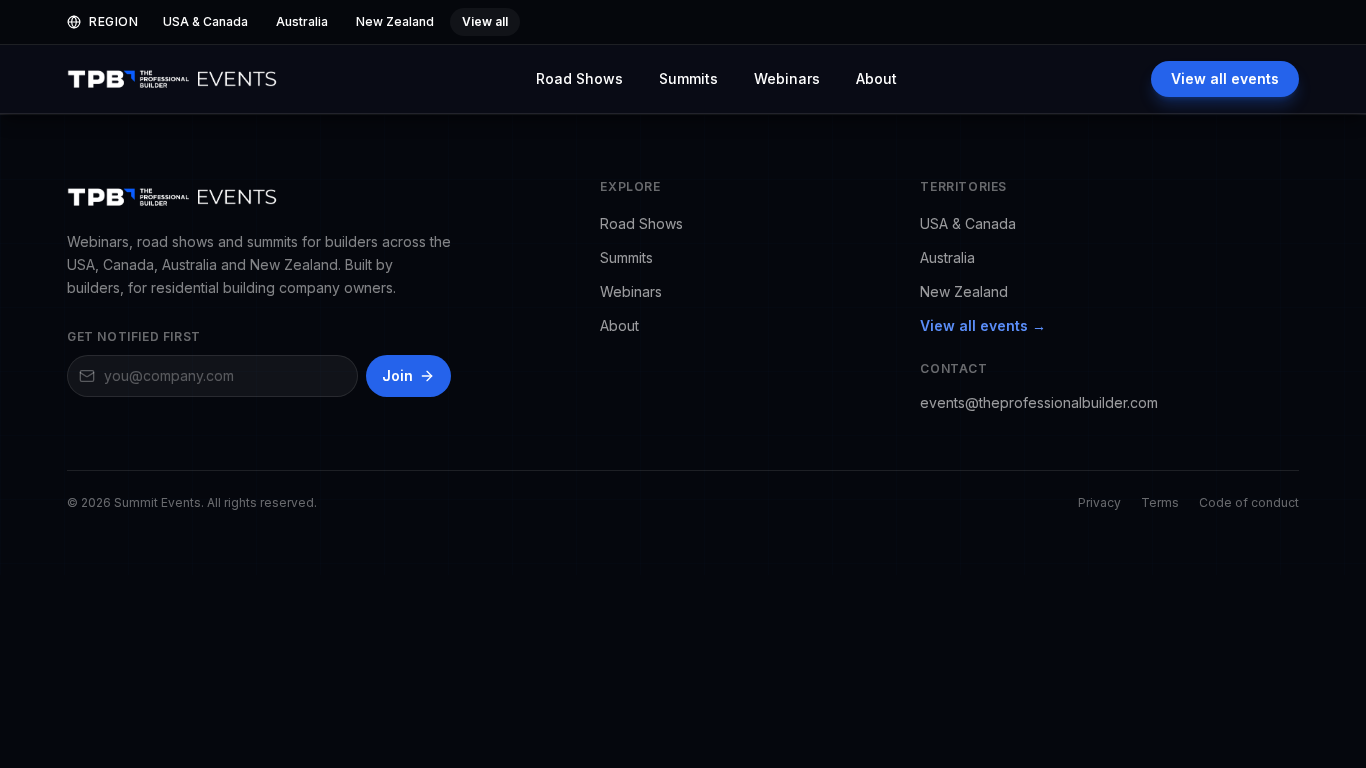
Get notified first (134, 336)
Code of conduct (1249, 502)
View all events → (983, 325)
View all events (1225, 78)
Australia (947, 257)
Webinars (787, 78)
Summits (688, 78)
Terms (1160, 502)
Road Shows (579, 78)
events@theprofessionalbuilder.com (1039, 402)
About (876, 78)
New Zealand (964, 291)
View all (485, 21)
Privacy (1099, 502)
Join (397, 375)
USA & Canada (968, 223)
